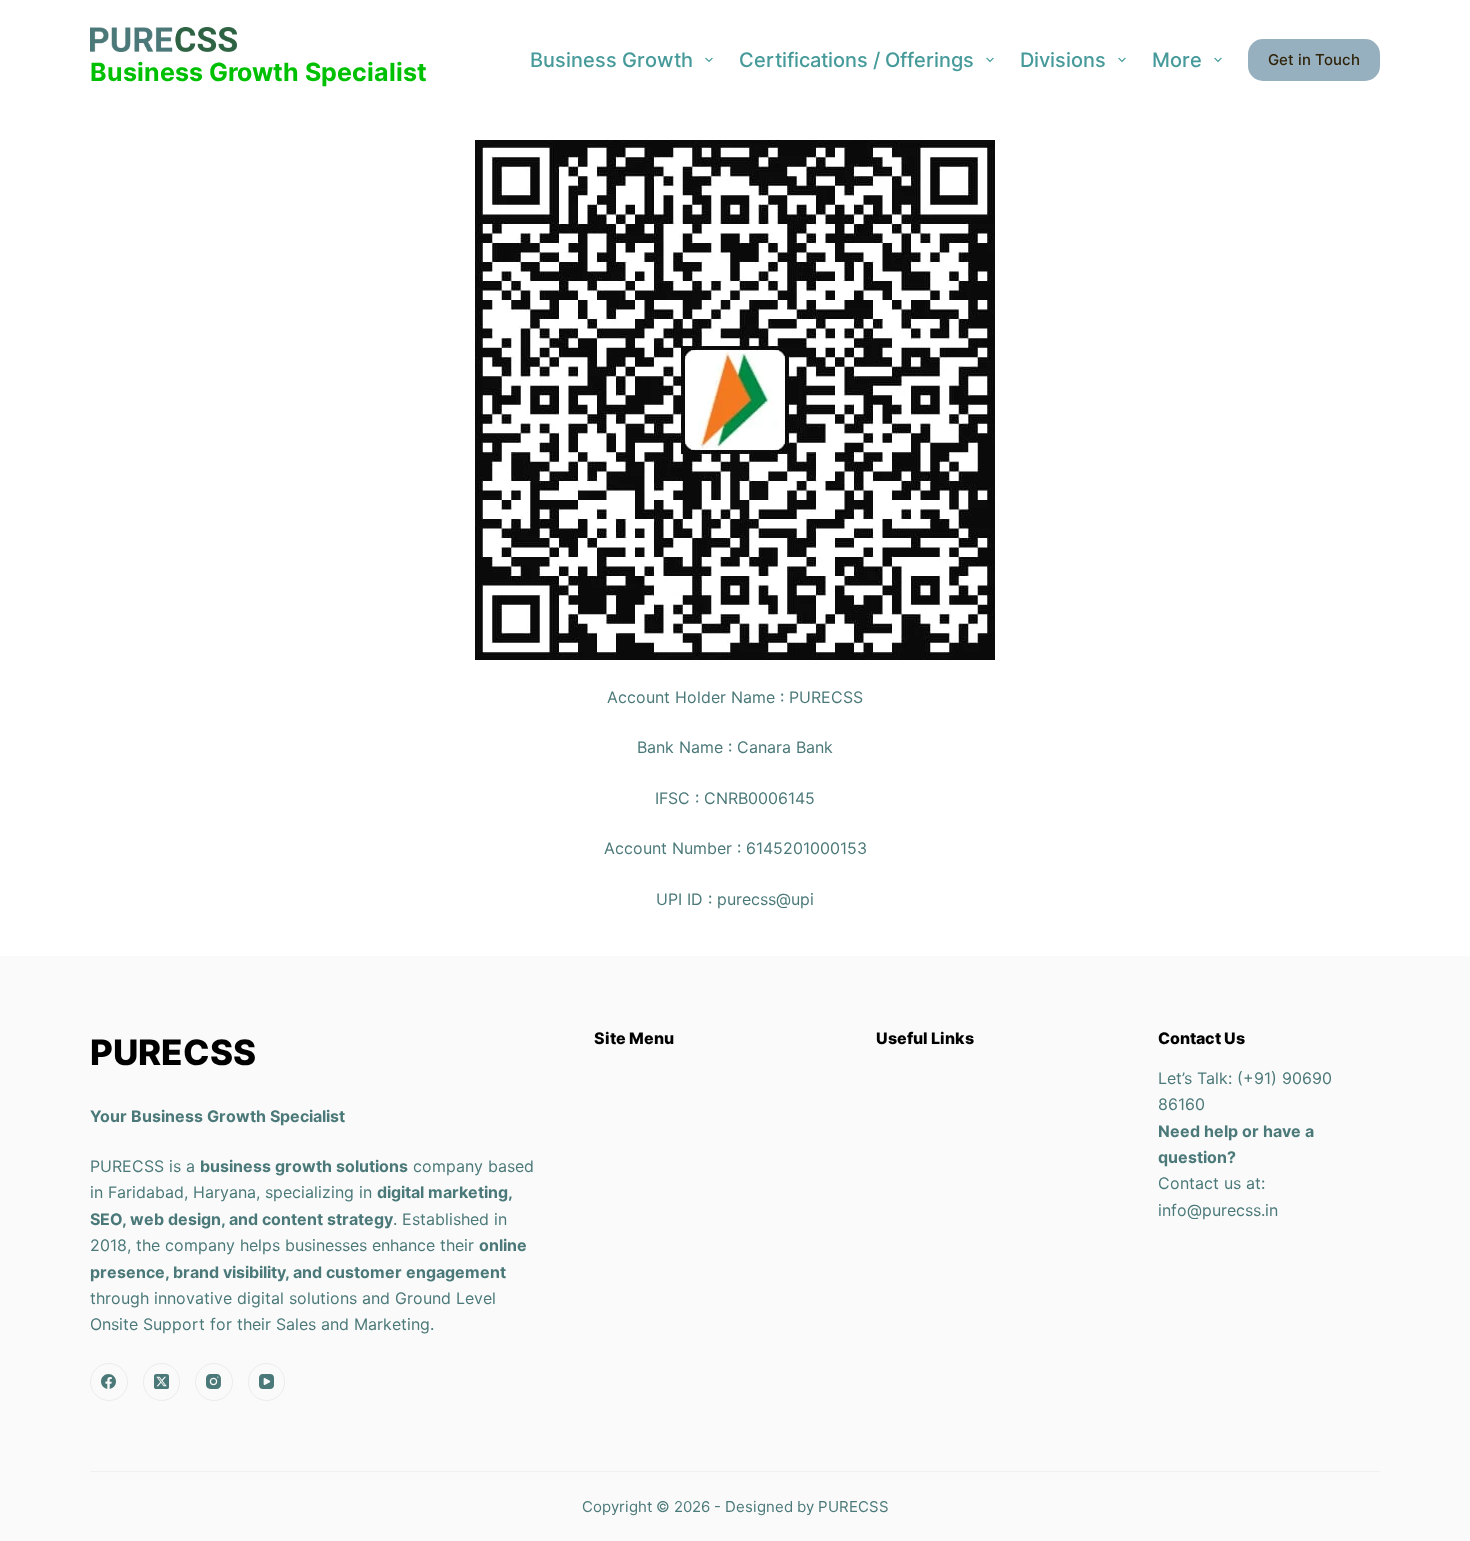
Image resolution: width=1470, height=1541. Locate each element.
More (1177, 60)
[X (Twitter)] (162, 1382)
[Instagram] (214, 1382)
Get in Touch (1314, 59)
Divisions (1063, 60)
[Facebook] (109, 1382)
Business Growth (611, 60)
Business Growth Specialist (258, 72)
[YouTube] (267, 1382)
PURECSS (853, 1506)
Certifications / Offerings (856, 60)
